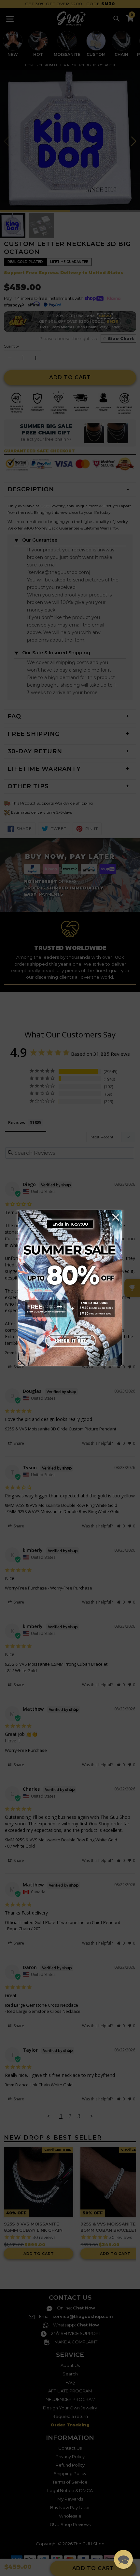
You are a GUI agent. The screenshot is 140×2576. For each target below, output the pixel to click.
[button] (123, 2559)
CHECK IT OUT (70, 1341)
